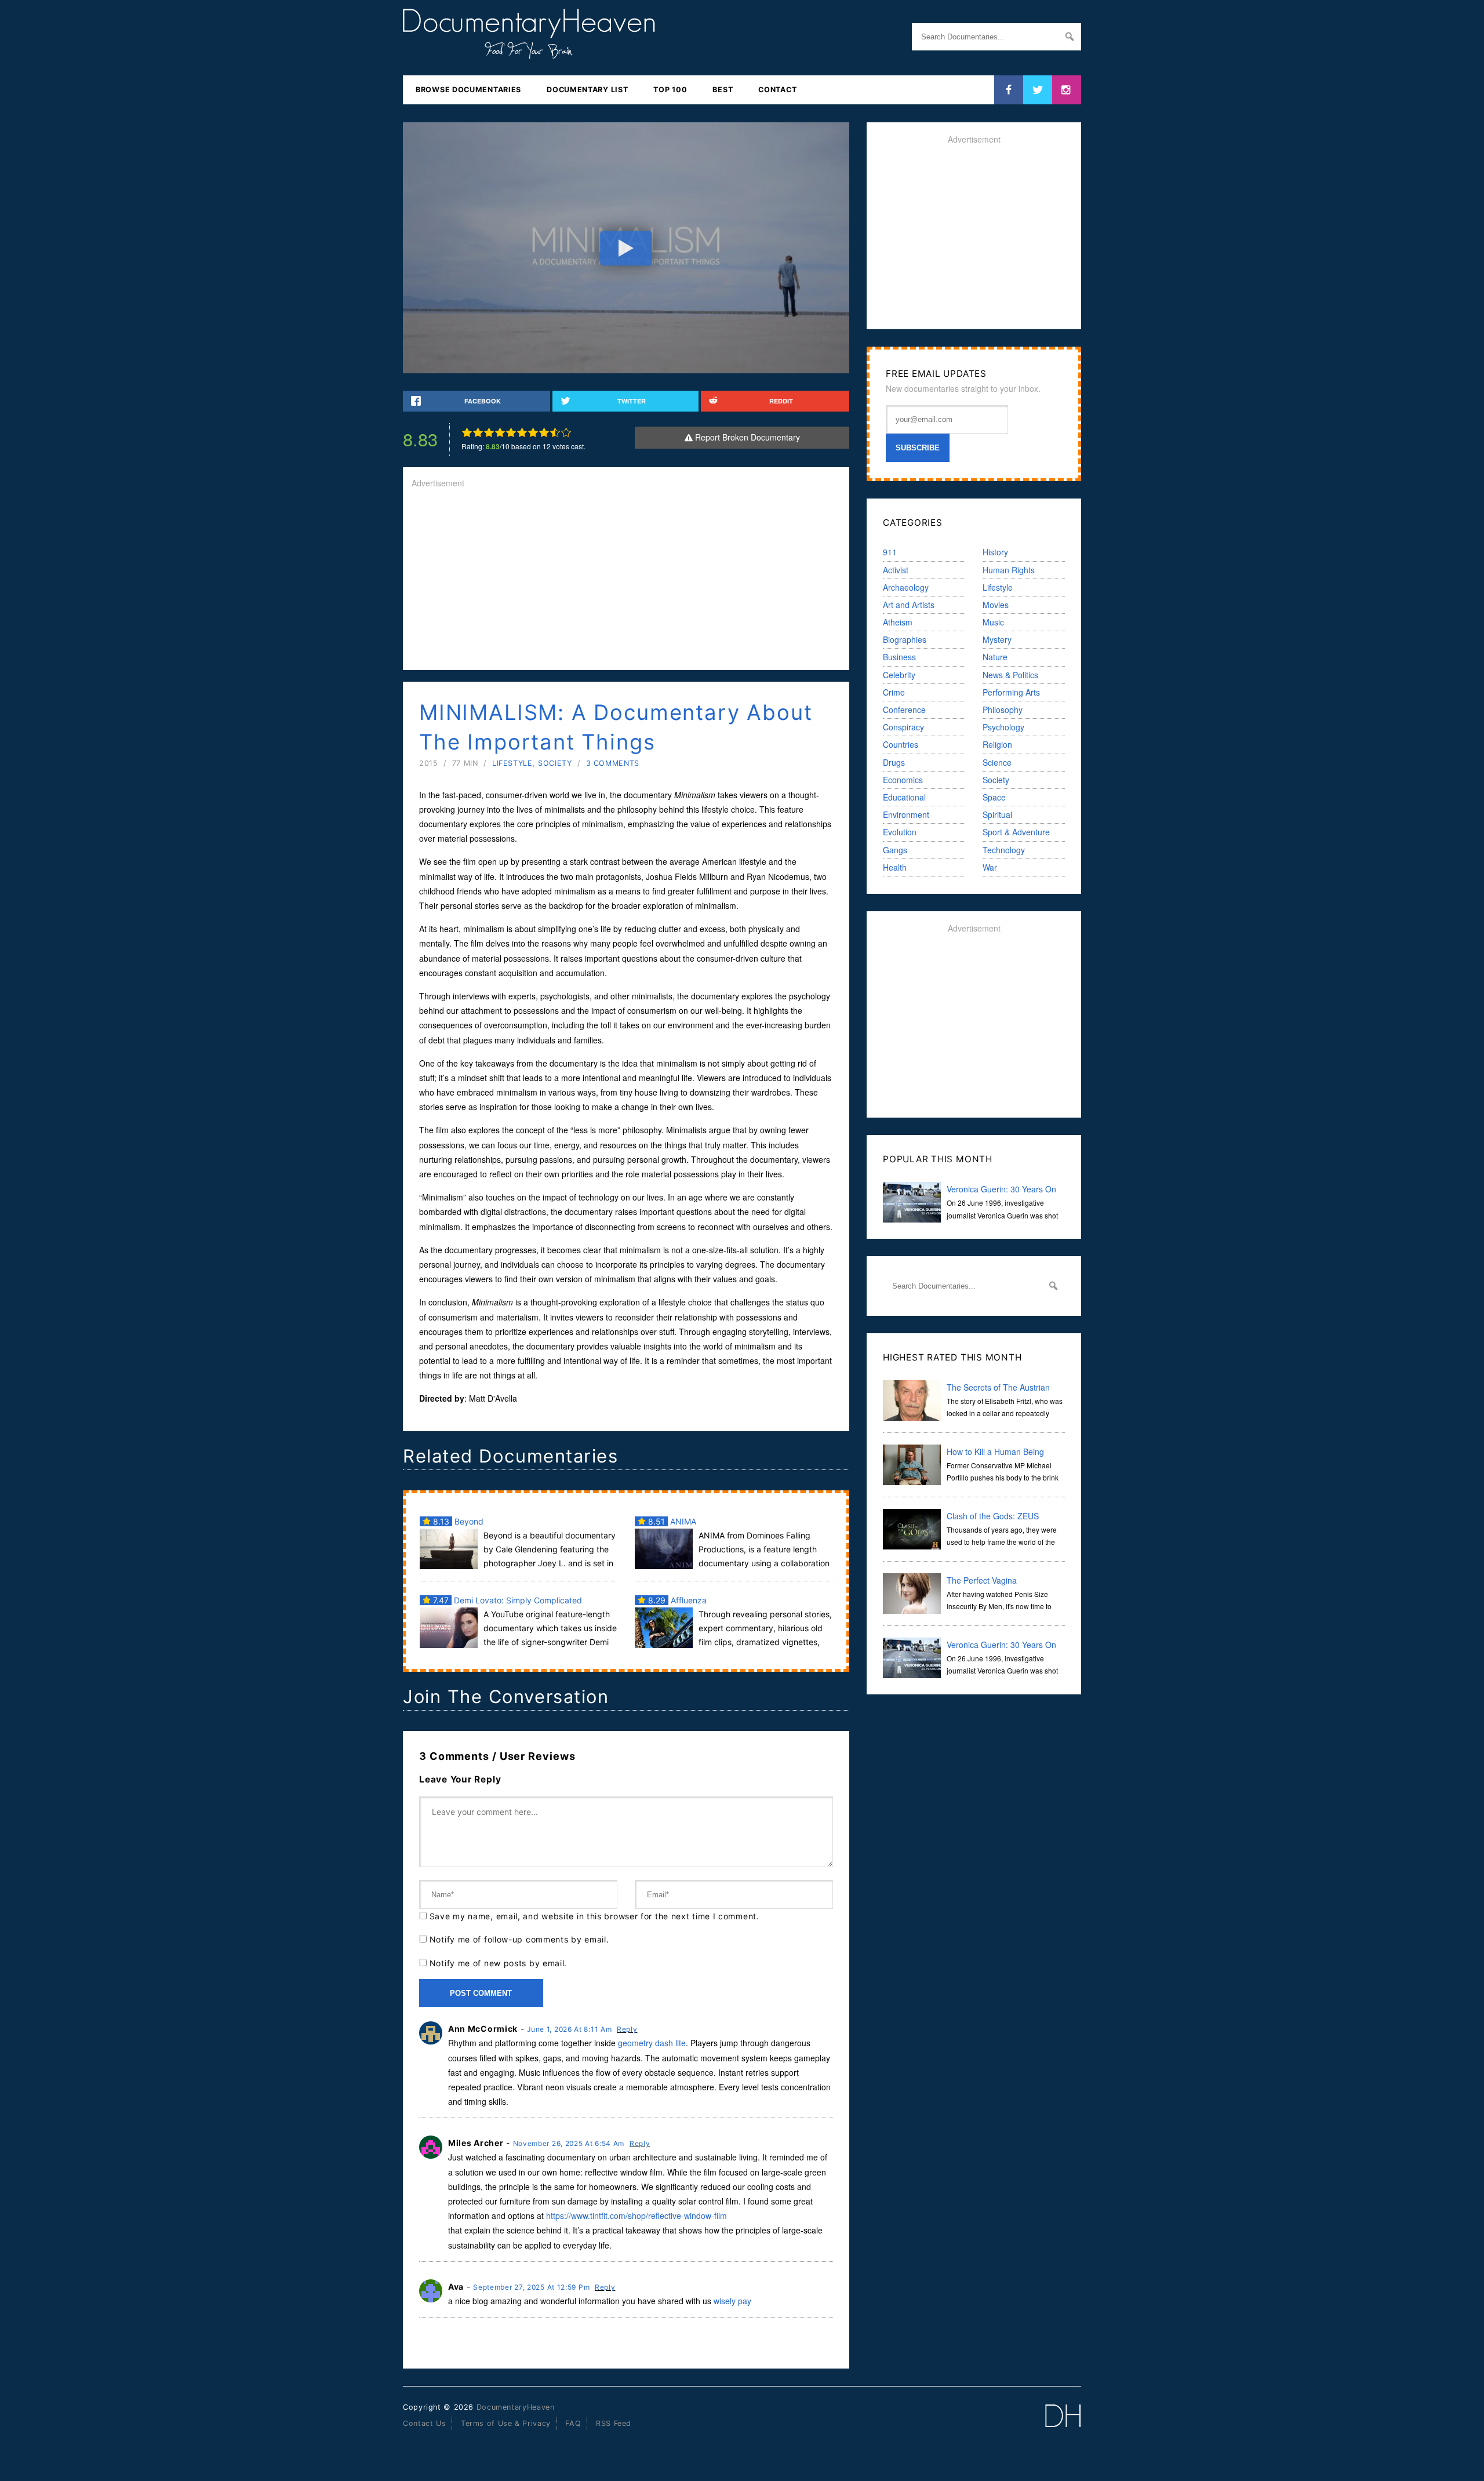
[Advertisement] (626, 580)
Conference (904, 710)
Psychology (1003, 727)
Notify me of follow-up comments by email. (519, 1939)
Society (555, 763)
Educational (904, 797)
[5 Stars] (511, 432)
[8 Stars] (544, 432)
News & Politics (1010, 675)
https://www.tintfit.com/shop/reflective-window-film (636, 2216)
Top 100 (670, 90)
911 (890, 552)
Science (997, 762)
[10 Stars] (566, 432)
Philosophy (1003, 710)
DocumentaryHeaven (516, 2407)
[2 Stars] (478, 432)
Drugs (894, 762)
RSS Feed (614, 2423)
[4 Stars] (500, 432)
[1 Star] (467, 432)
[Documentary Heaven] (529, 52)
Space (994, 797)
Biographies (905, 639)
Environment (906, 814)
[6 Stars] (522, 432)
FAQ (573, 2423)
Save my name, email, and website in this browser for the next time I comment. (594, 1916)
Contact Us (424, 2423)
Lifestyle (512, 763)
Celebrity (899, 675)
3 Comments (613, 763)
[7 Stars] (533, 432)
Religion (997, 744)
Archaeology (906, 587)
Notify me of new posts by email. (498, 1963)
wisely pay (732, 2301)
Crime (894, 692)
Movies (996, 605)
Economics (903, 780)
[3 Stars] (489, 432)
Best (723, 90)
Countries (901, 744)
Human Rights (1009, 570)
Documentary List (587, 90)
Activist (896, 570)
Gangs (895, 850)
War (990, 867)
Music (993, 622)
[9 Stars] (555, 432)
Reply (627, 2029)
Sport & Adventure (1016, 832)
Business (899, 657)
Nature (995, 657)
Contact (777, 90)
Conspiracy (903, 727)
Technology (1004, 850)
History (995, 552)
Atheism (898, 622)
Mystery (997, 639)
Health (895, 867)
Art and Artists (909, 605)
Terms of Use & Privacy (506, 2423)
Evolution (900, 832)
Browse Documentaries (468, 90)
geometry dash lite (652, 2043)
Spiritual (997, 814)
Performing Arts (1011, 692)
